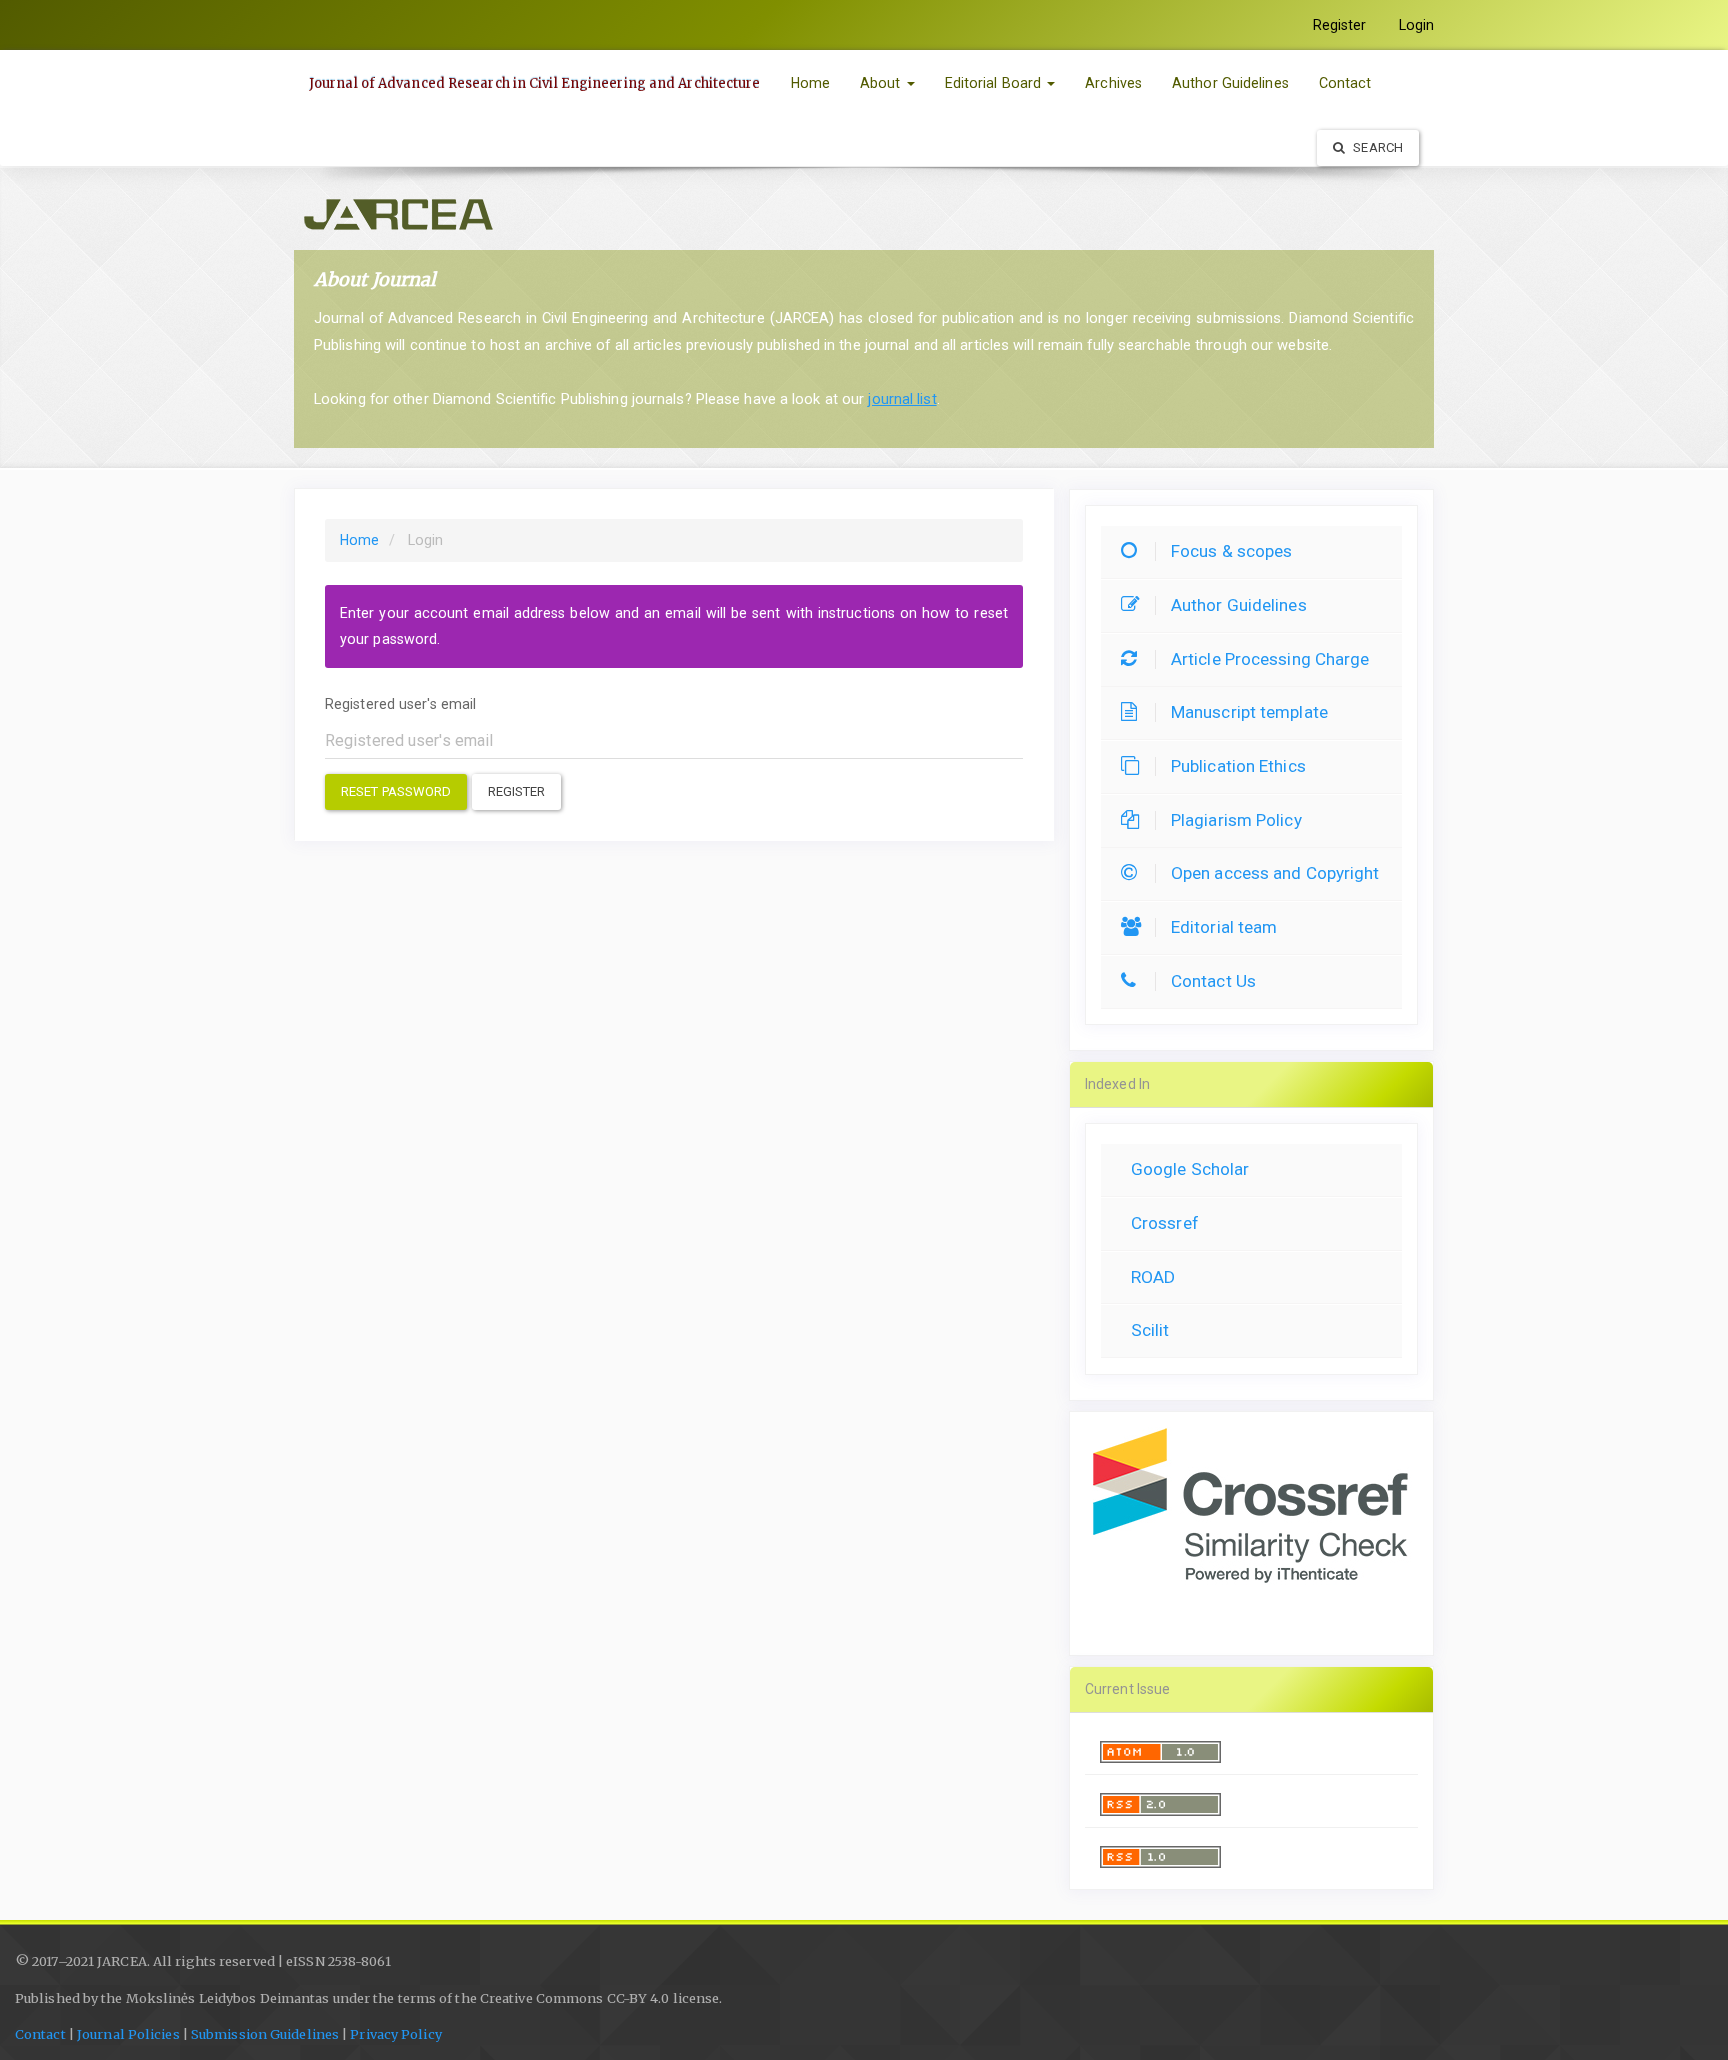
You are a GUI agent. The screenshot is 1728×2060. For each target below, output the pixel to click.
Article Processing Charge (1270, 659)
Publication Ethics (1238, 766)
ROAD (1153, 1277)
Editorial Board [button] (995, 83)
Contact (1345, 83)
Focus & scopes (1231, 551)
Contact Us (1213, 981)
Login (1417, 25)
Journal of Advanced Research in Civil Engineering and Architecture (535, 83)
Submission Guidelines (265, 2034)
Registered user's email (400, 704)
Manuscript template (1249, 712)
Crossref (1165, 1223)
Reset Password (396, 791)
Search (1376, 147)
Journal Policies (128, 2034)
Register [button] (517, 791)
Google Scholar (1190, 1169)
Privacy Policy (395, 2034)
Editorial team (1224, 927)
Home (810, 83)
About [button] (882, 83)
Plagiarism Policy (1236, 820)
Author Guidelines (1230, 83)
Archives (1113, 83)
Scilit (1150, 1330)
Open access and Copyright (1275, 873)
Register (1340, 25)
